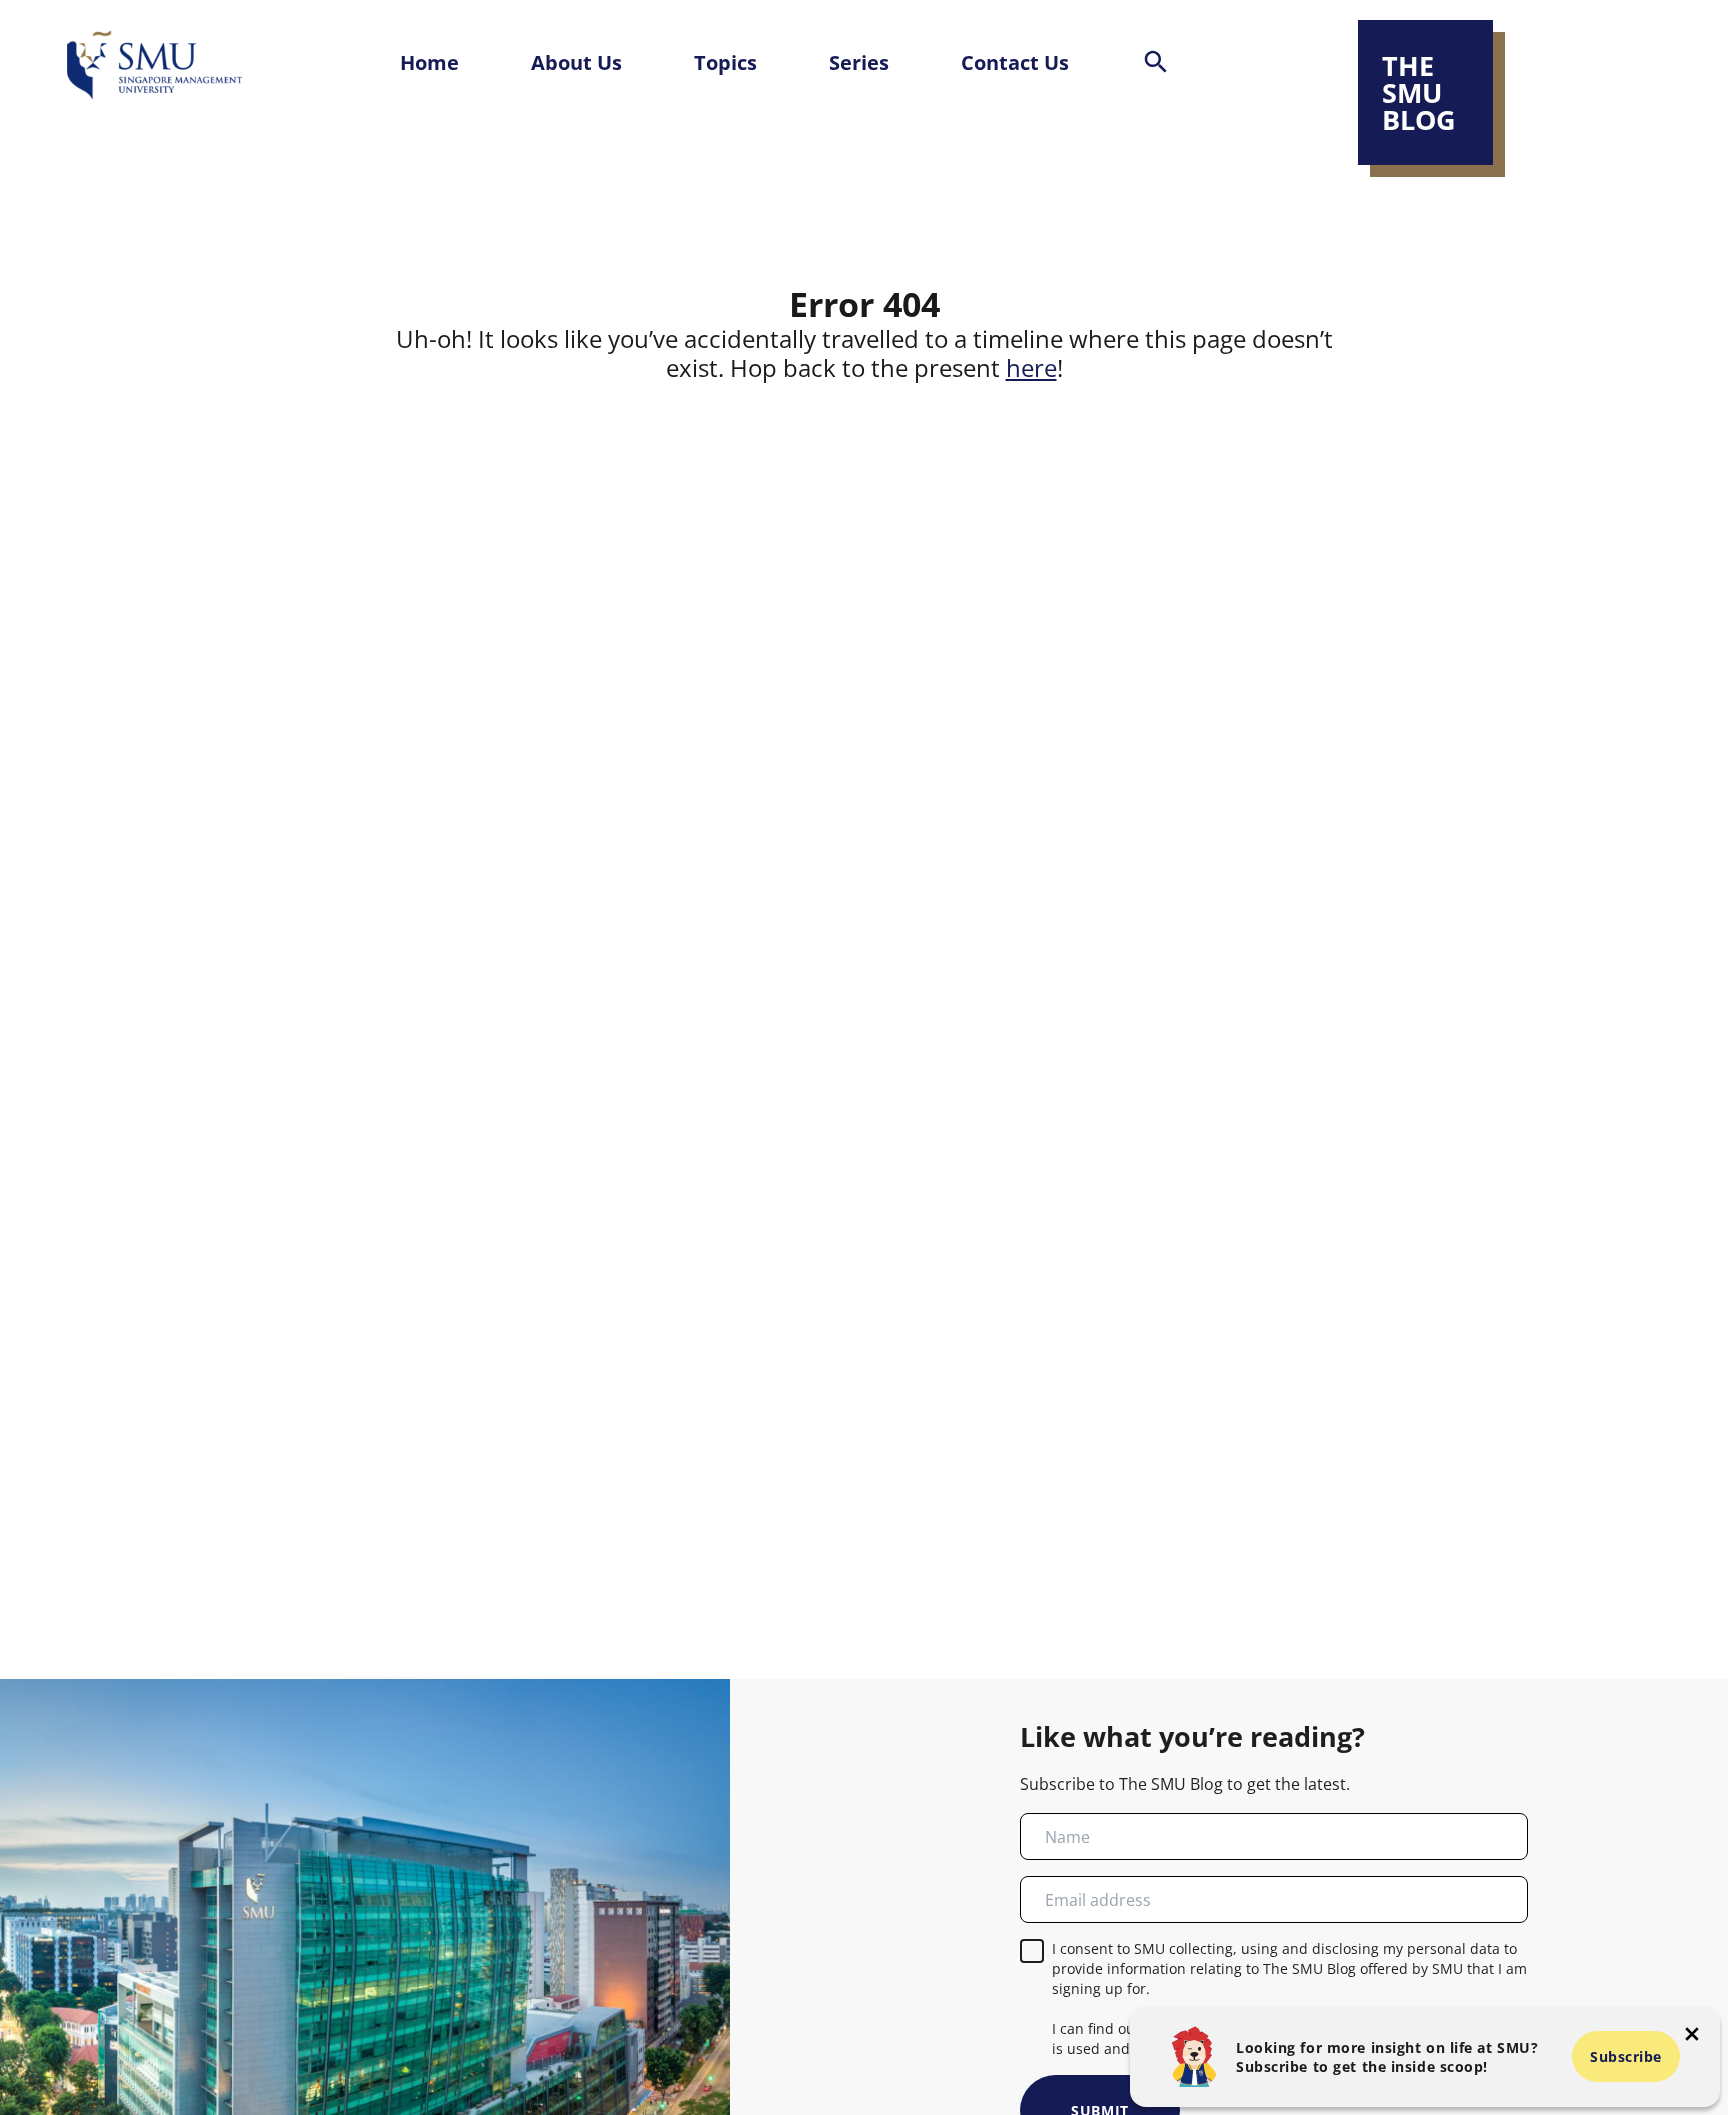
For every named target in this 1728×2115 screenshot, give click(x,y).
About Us (576, 62)
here (1031, 368)
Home (429, 62)
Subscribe (1626, 2056)
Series (859, 62)
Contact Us (1015, 62)
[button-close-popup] (1692, 2034)
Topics (725, 62)
